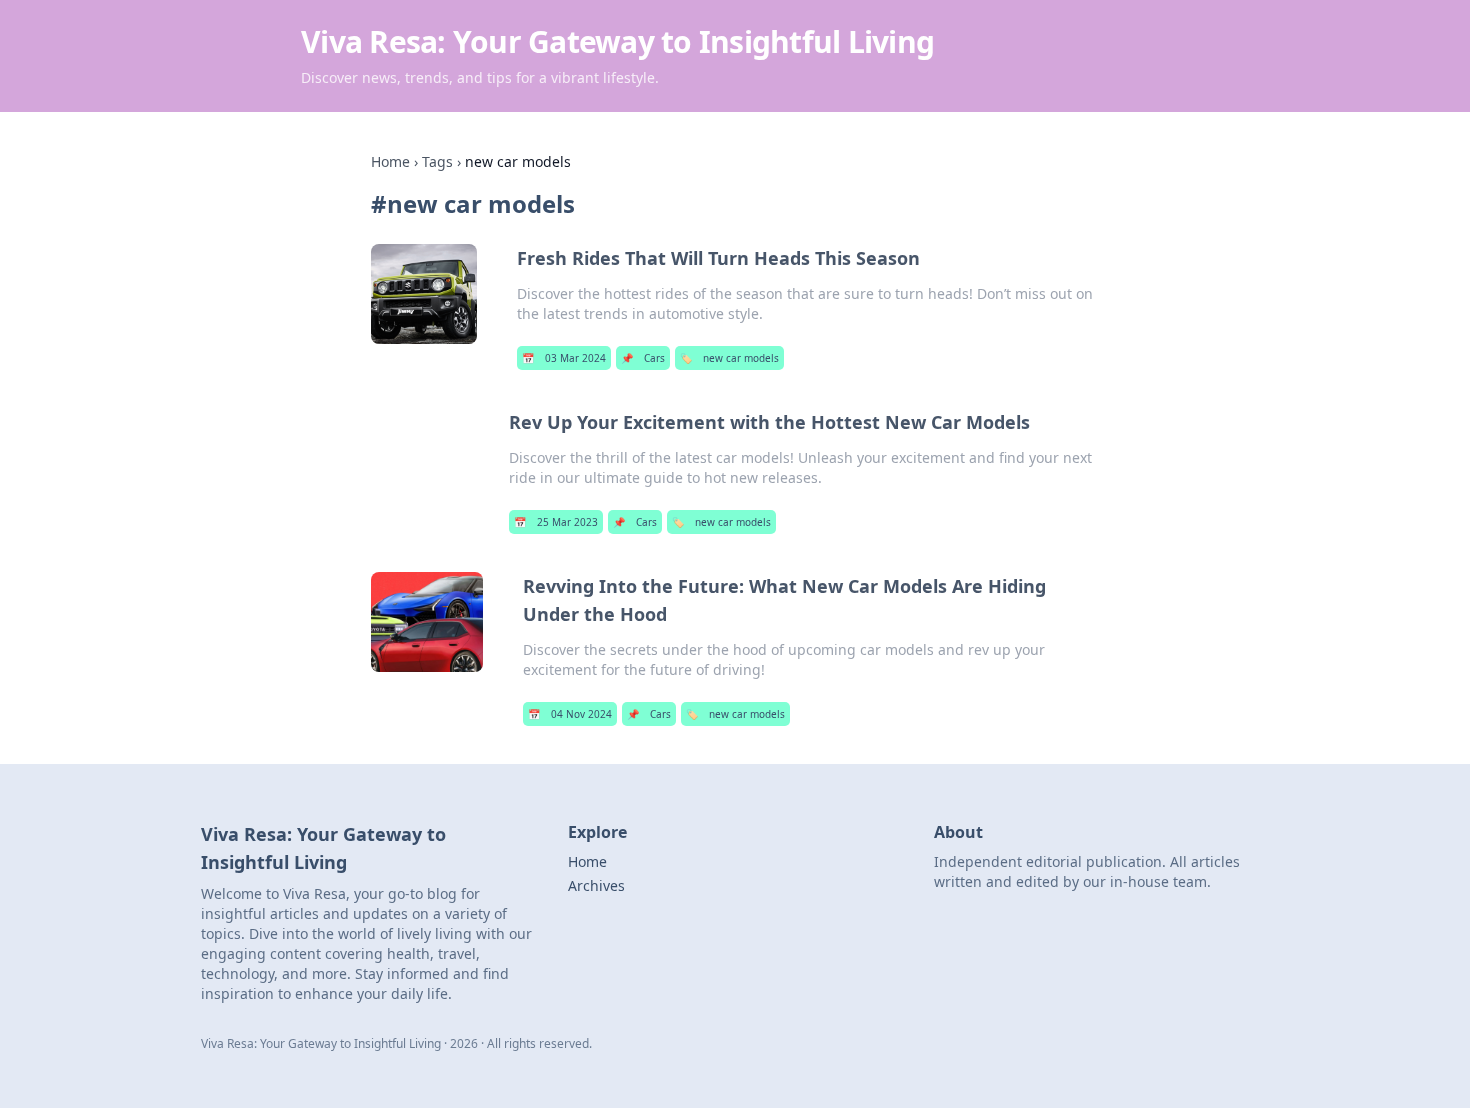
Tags (437, 161)
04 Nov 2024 (570, 714)
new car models (729, 358)
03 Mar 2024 (564, 358)
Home (390, 161)
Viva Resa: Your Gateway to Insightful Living (617, 41)
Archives (596, 885)
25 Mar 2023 (556, 522)
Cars (643, 358)
